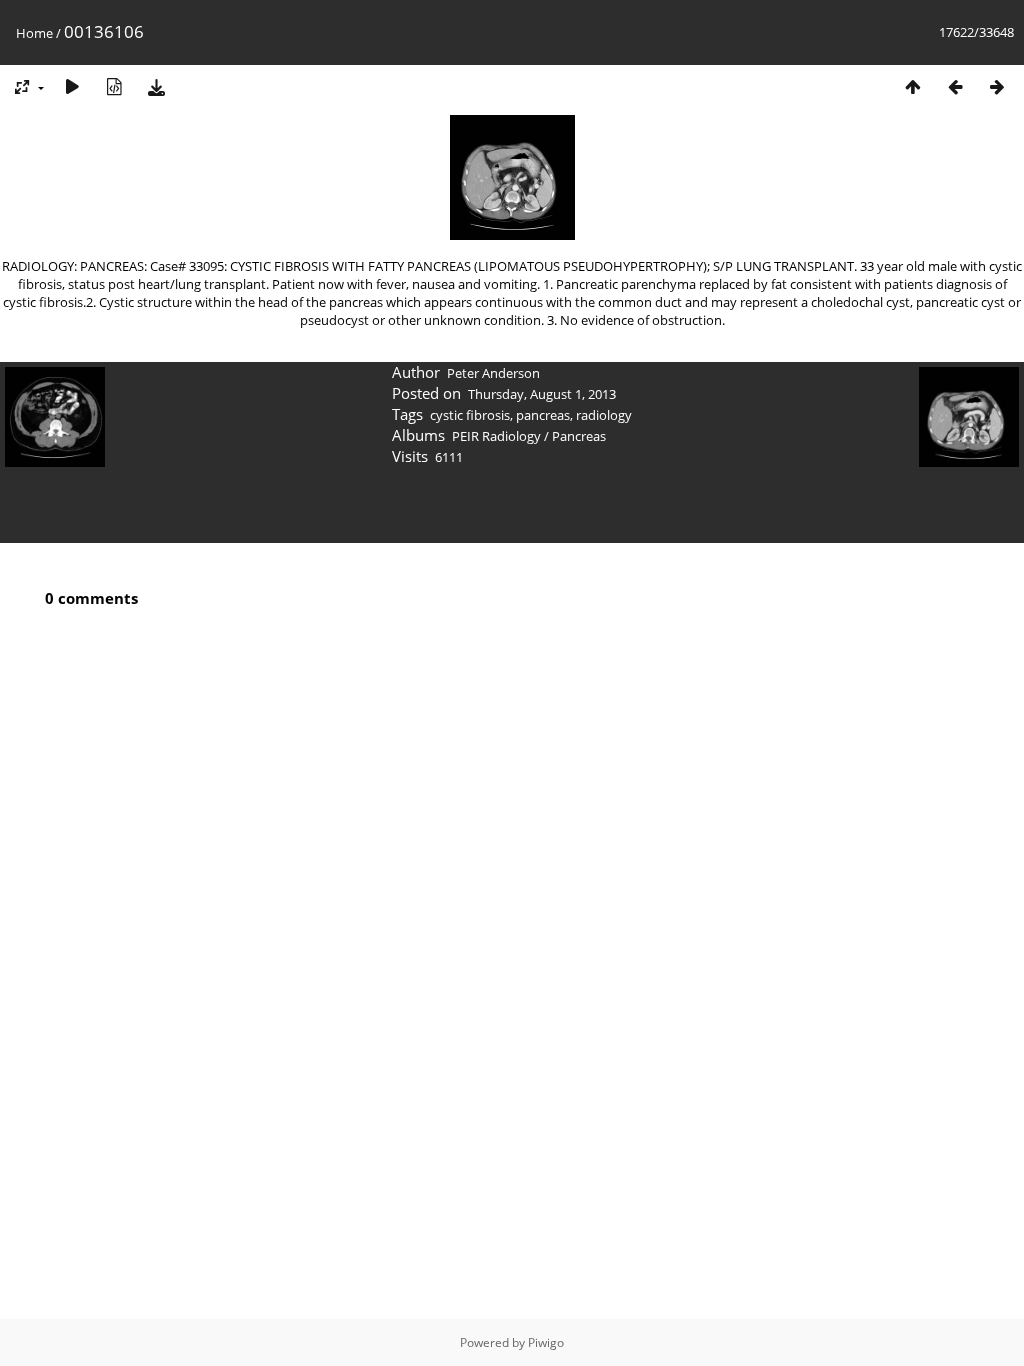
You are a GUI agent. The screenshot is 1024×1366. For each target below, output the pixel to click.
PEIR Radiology (496, 436)
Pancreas (579, 436)
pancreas (543, 415)
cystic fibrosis (470, 415)
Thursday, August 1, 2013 (542, 394)
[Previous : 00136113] (955, 86)
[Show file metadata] (114, 86)
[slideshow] (72, 86)
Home (34, 33)
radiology (604, 415)
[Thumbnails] (913, 86)
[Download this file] (156, 86)
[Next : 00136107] (997, 86)
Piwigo (546, 1342)
